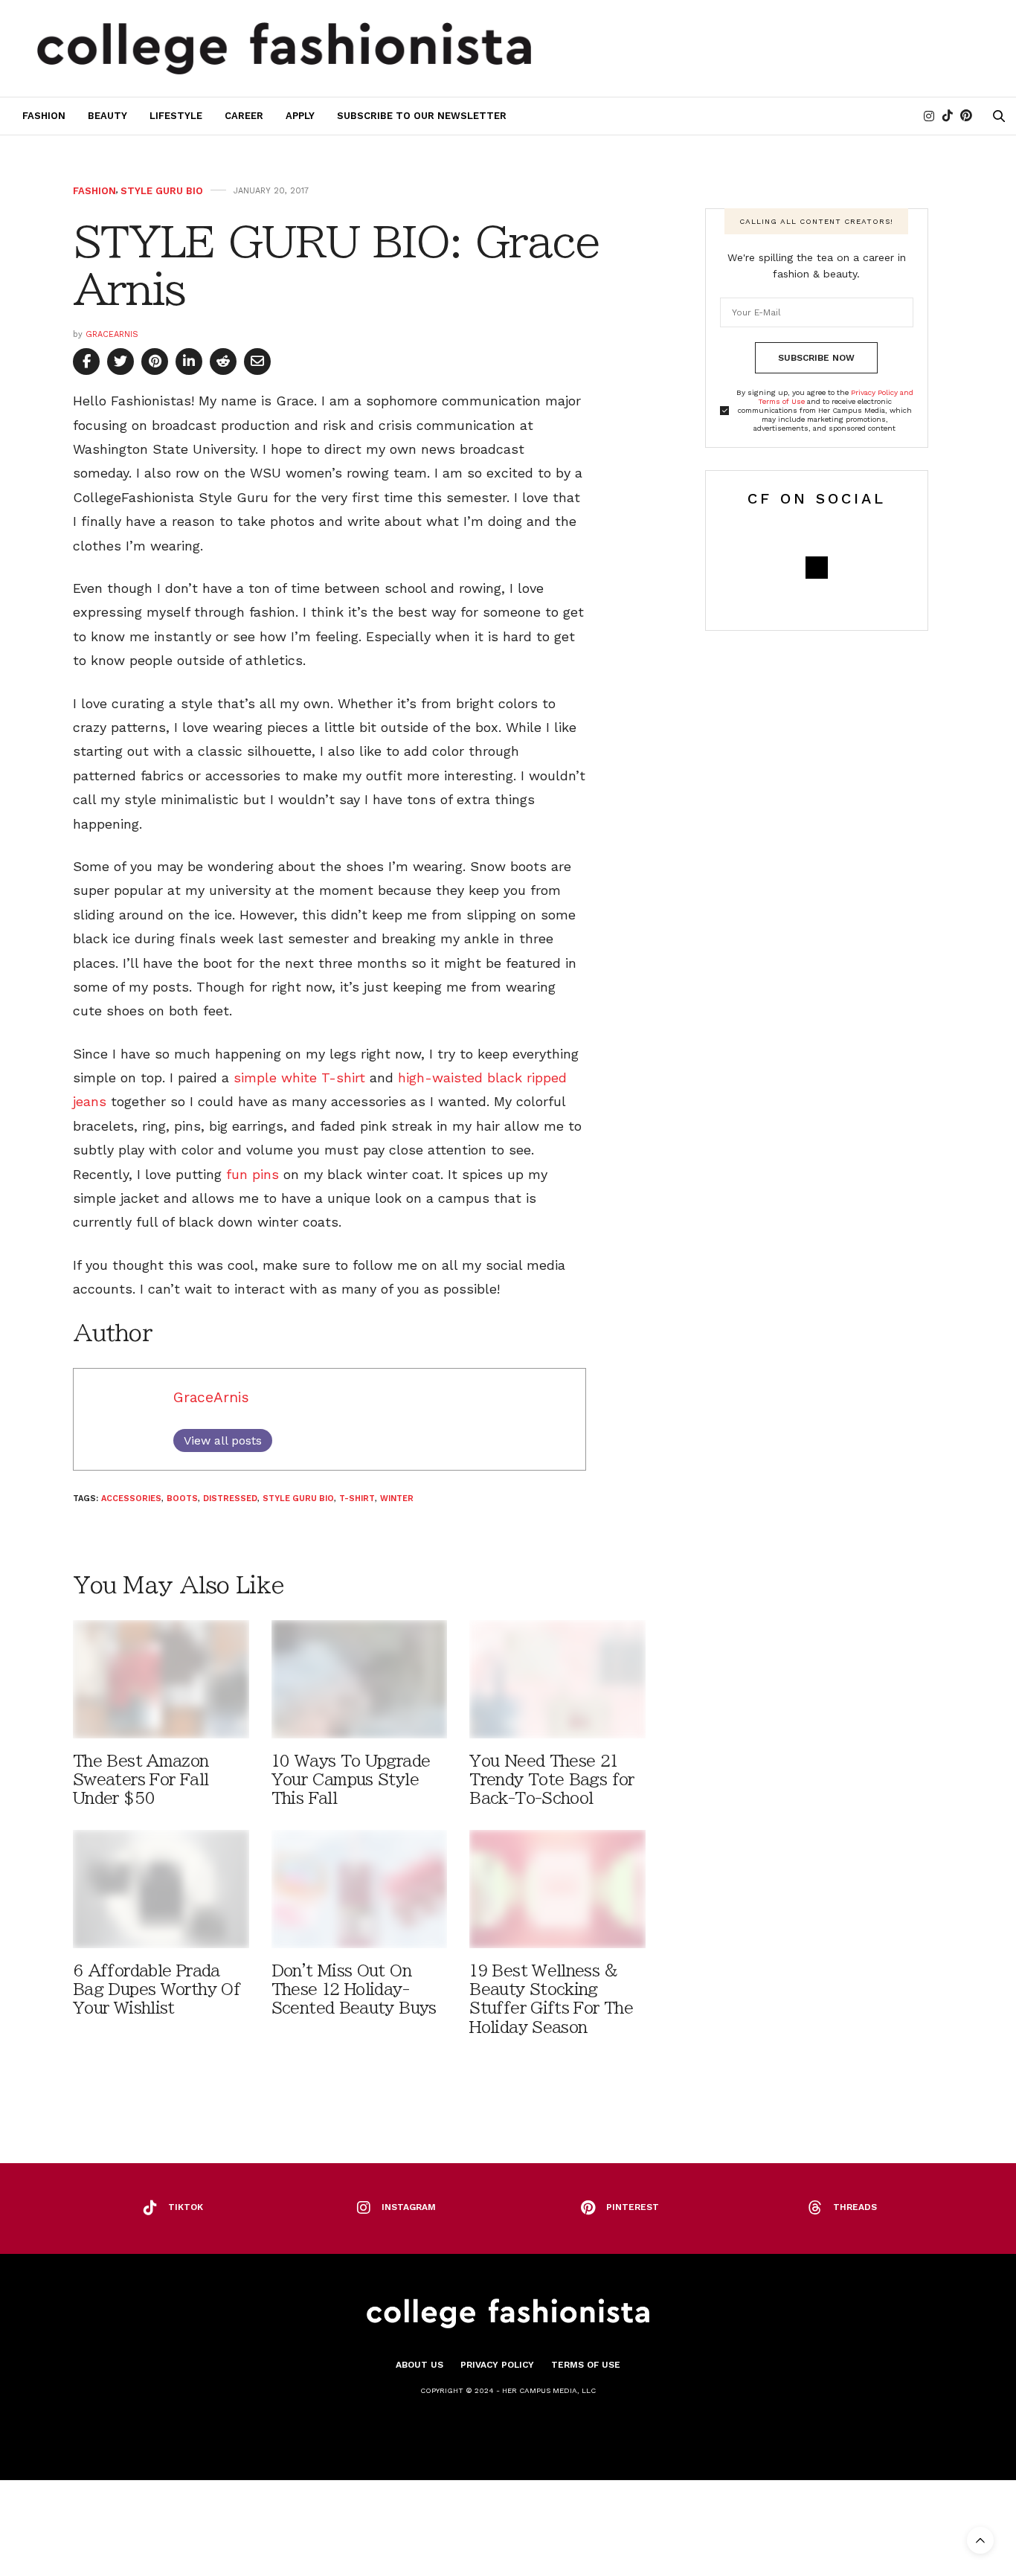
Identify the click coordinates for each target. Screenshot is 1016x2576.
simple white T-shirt (299, 1077)
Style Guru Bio (162, 191)
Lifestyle (176, 116)
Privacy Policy (497, 2365)
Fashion (44, 116)
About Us (419, 2365)
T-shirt (357, 1499)
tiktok (186, 2207)
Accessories (131, 1499)
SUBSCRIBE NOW (816, 358)
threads (855, 2207)
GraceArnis (112, 334)
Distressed (230, 1499)
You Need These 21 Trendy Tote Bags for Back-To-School (552, 1780)
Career (244, 116)
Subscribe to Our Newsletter (422, 116)
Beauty (107, 116)
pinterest (633, 2207)
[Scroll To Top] (980, 2540)
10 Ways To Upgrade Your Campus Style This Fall (351, 1780)
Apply (300, 116)
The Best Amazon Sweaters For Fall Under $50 (141, 1780)
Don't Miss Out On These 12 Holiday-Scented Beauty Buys (354, 1989)
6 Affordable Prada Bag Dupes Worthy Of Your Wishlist (157, 1989)
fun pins (253, 1174)
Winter (397, 1499)
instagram (409, 2207)
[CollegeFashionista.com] (284, 48)
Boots (182, 1499)
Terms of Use (586, 2365)
